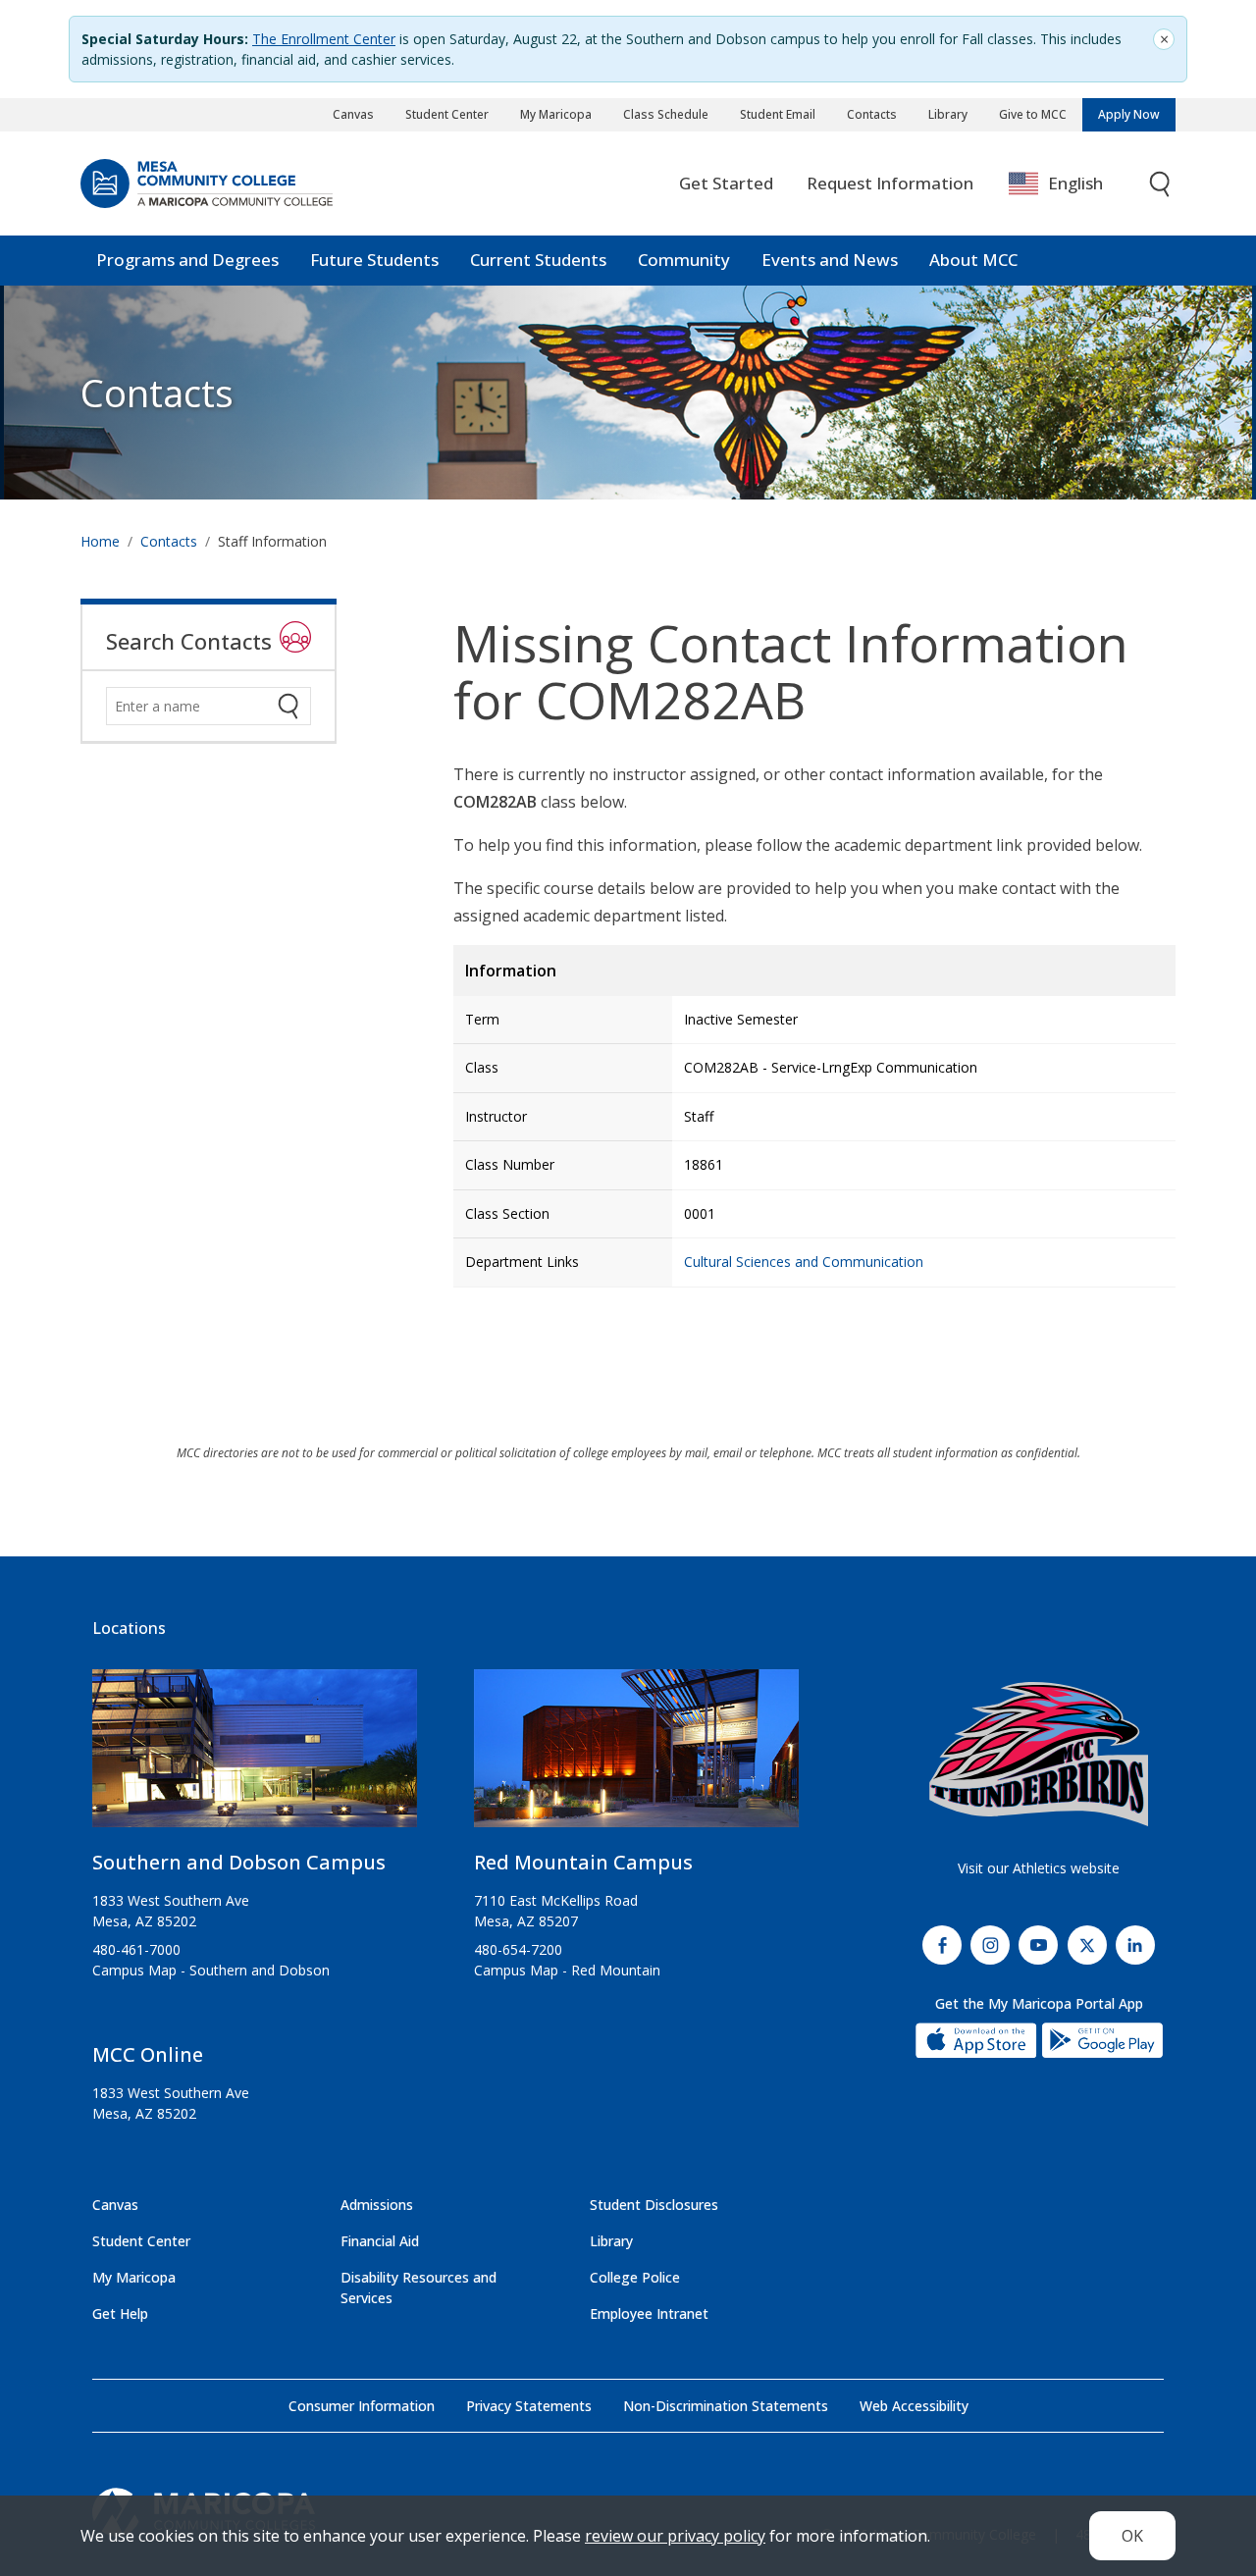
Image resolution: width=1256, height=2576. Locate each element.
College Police (635, 2277)
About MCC (973, 260)
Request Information (890, 183)
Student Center (447, 114)
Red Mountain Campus (583, 1862)
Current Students (538, 260)
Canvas (353, 114)
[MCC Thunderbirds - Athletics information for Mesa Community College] (1039, 1755)
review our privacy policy (675, 2536)
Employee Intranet (649, 2313)
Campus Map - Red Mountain (567, 1970)
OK (1132, 2536)
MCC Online (148, 2054)
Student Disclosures (654, 2205)
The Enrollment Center (324, 39)
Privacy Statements (529, 2406)
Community (684, 260)
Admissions (377, 2205)
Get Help (120, 2313)
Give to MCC (1033, 114)
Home (100, 541)
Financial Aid (380, 2241)
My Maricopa (556, 114)
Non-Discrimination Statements (726, 2406)
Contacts (872, 114)
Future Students (374, 260)
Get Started (726, 183)
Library (948, 114)
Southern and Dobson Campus (239, 1862)
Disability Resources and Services (419, 2287)
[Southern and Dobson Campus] (255, 1757)
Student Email (778, 114)
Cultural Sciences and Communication (804, 1262)
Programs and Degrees (187, 260)
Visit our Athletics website (1039, 1868)
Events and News (830, 260)
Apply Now (1129, 114)
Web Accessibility (914, 2406)
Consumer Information (362, 2406)
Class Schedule (666, 114)
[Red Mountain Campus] (636, 1757)
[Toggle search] (1161, 184)
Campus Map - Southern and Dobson (211, 1970)
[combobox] (1070, 184)
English (1075, 183)
